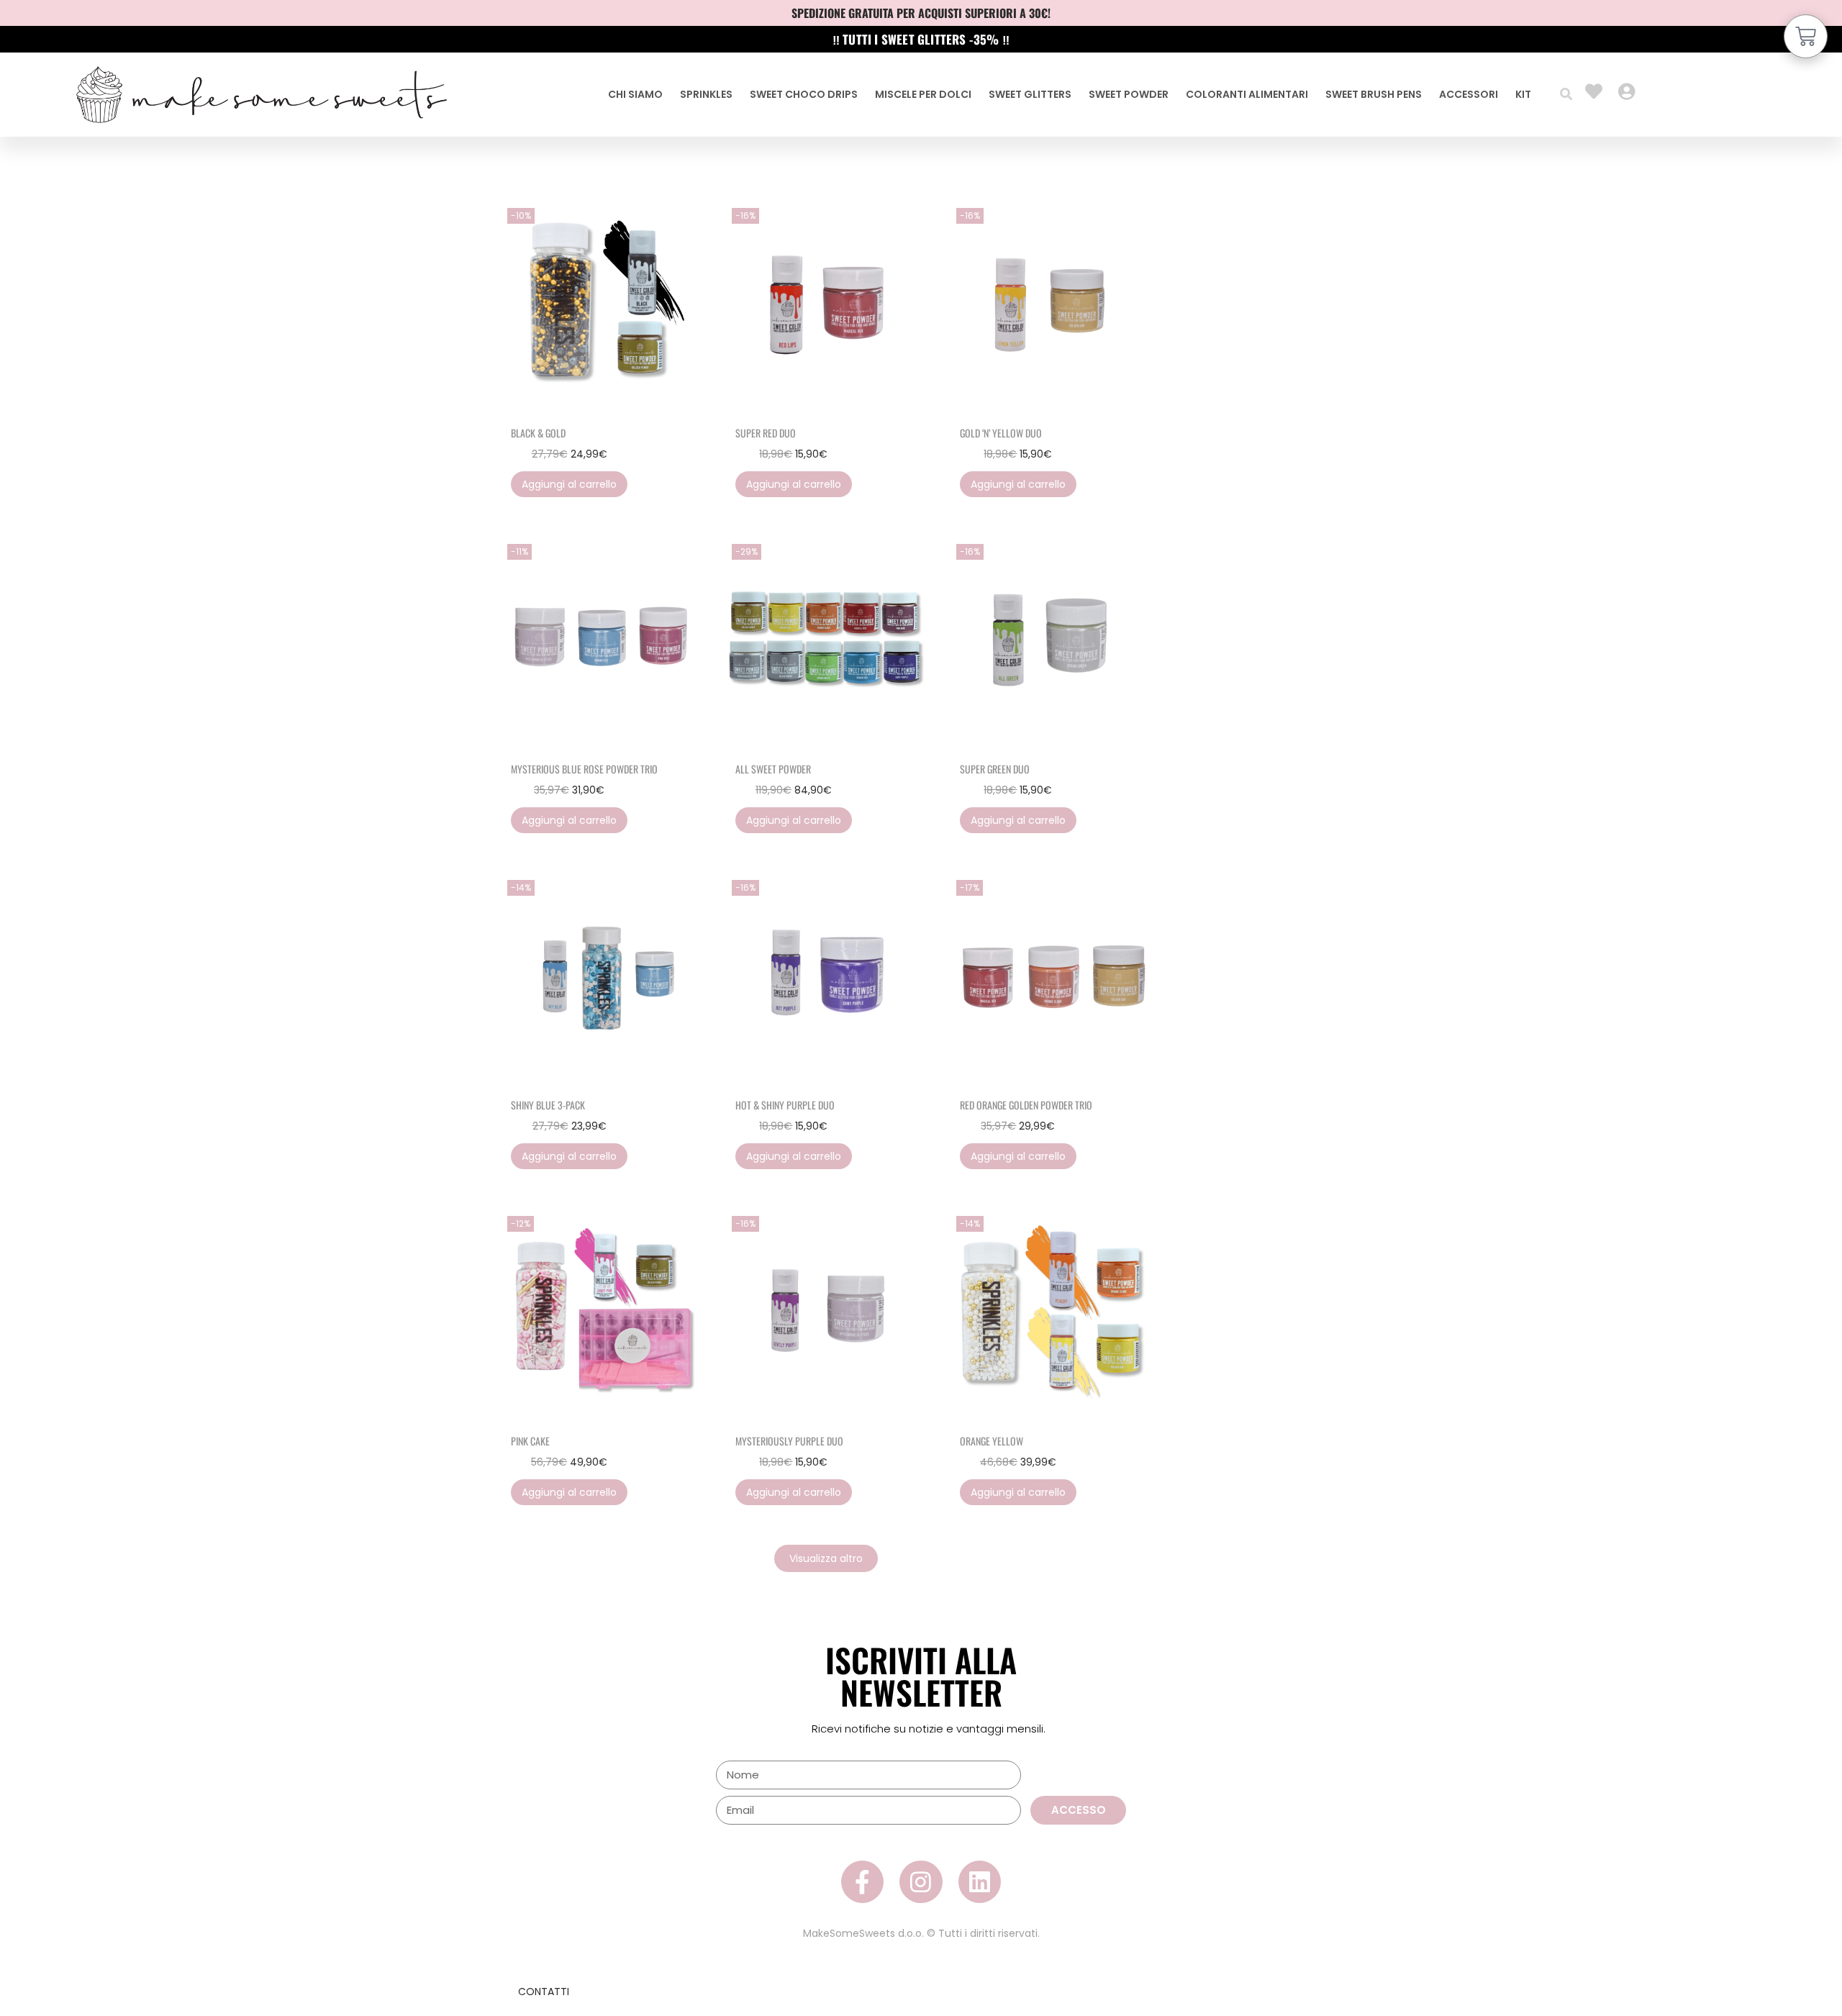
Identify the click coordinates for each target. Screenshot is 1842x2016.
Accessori (1469, 94)
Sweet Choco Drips (804, 94)
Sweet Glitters (1030, 94)
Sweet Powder (1129, 94)
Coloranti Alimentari (1247, 94)
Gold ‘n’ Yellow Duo (1001, 433)
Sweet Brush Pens (1374, 94)
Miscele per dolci (923, 94)
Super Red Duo (766, 433)
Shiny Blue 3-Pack (548, 1105)
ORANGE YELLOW (992, 1441)
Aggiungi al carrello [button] (569, 484)
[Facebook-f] (862, 1882)
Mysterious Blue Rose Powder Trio (584, 769)
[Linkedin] (980, 1882)
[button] (1566, 95)
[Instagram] (921, 1882)
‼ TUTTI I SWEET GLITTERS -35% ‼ (921, 39)
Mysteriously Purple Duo (789, 1441)
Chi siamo (635, 94)
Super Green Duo (995, 769)
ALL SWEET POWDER (773, 769)
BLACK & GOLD (538, 433)
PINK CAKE (530, 1441)
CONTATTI (544, 1992)
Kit (1523, 94)
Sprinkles (706, 94)
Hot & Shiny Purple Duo (785, 1105)
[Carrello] (1806, 36)
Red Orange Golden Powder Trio (1026, 1105)
